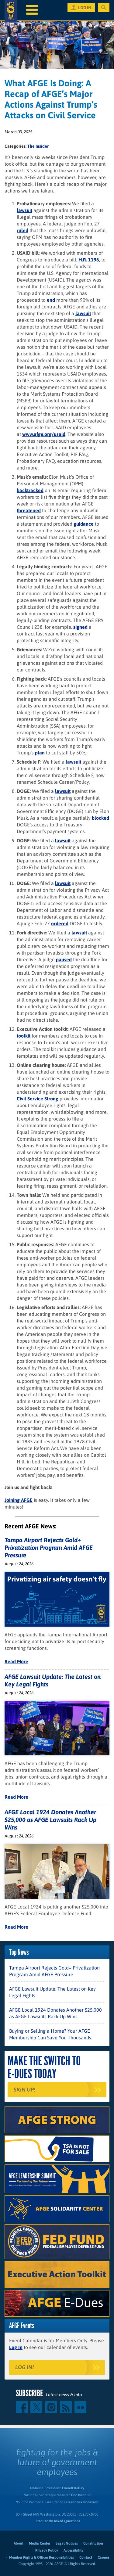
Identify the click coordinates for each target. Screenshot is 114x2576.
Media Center (40, 2543)
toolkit (24, 1036)
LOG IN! (24, 2367)
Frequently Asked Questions (58, 2521)
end (51, 300)
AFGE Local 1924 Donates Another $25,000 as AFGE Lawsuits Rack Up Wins (50, 1820)
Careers (104, 2557)
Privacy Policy (47, 2550)
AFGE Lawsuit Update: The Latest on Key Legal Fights (52, 1992)
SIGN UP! (24, 2090)
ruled (22, 230)
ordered (60, 923)
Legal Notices (67, 2543)
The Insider (38, 146)
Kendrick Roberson (83, 2502)
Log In (16, 2347)
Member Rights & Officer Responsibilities (41, 2557)
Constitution (93, 2543)
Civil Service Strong (38, 1099)
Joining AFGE (19, 1500)
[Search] (104, 8)
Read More (16, 1661)
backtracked (30, 490)
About (19, 2543)
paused (64, 959)
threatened (29, 510)
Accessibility (73, 2550)
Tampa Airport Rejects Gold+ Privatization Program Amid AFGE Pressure (49, 1547)
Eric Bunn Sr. (81, 2495)
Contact (86, 2557)
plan (40, 753)
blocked (100, 818)
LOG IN (85, 8)
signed (80, 627)
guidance (84, 524)
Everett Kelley (73, 2488)
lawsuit (24, 210)
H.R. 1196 (89, 260)
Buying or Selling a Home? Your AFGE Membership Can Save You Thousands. (51, 2034)
